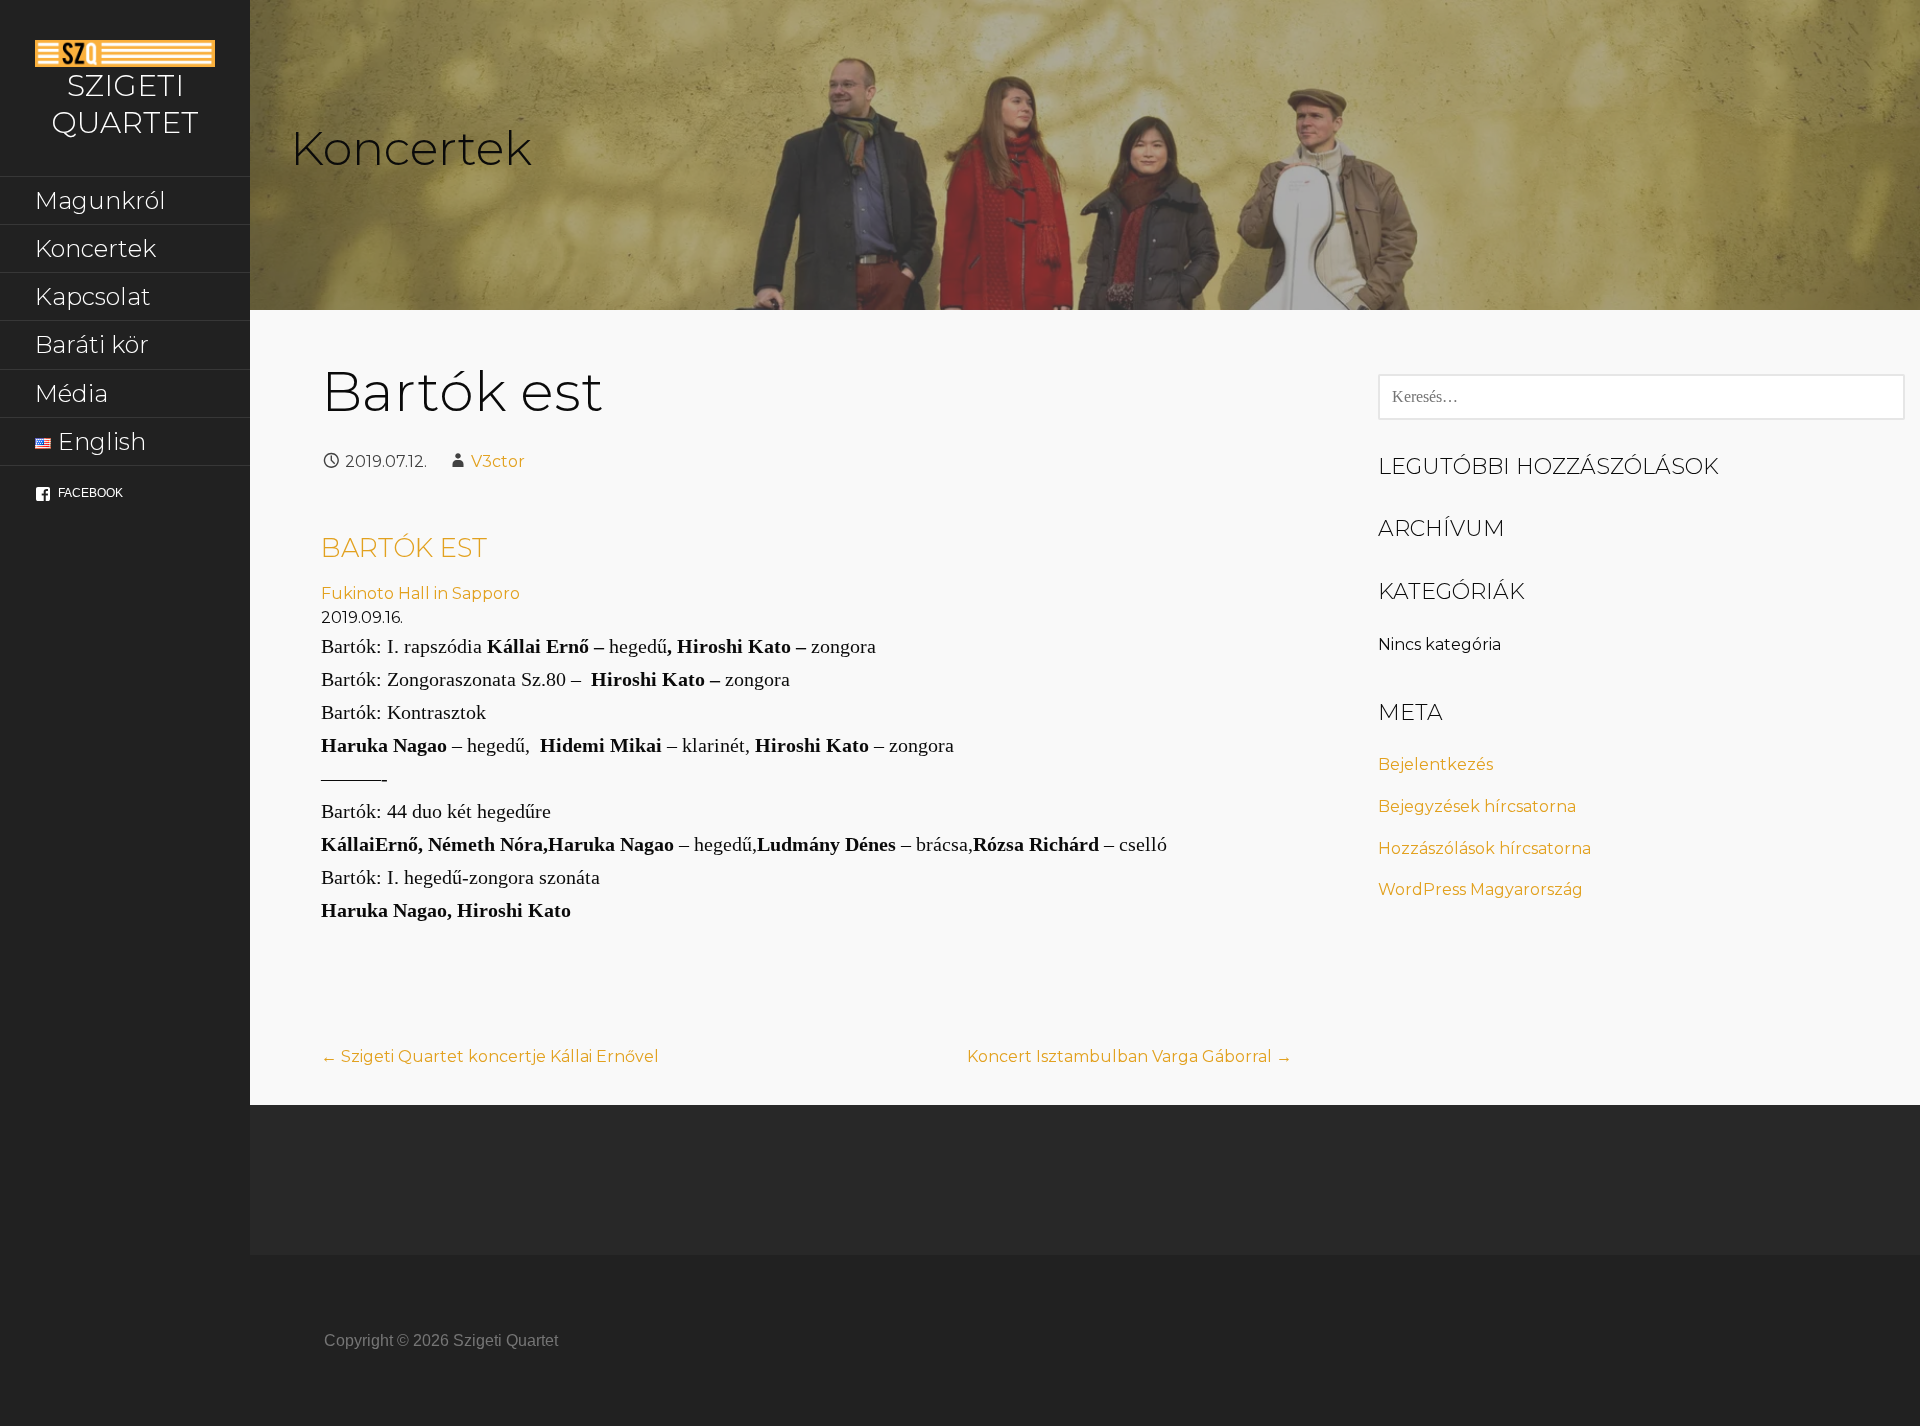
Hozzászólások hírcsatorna (1484, 848)
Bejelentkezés (1435, 764)
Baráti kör (92, 344)
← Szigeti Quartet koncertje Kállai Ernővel (490, 1056)
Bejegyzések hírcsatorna (1477, 806)
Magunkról (100, 200)
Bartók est (404, 548)
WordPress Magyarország (1480, 889)
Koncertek (95, 248)
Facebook (90, 493)
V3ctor (498, 461)
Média (71, 393)
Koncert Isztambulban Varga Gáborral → (1129, 1056)
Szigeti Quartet (125, 104)
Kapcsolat (93, 296)
